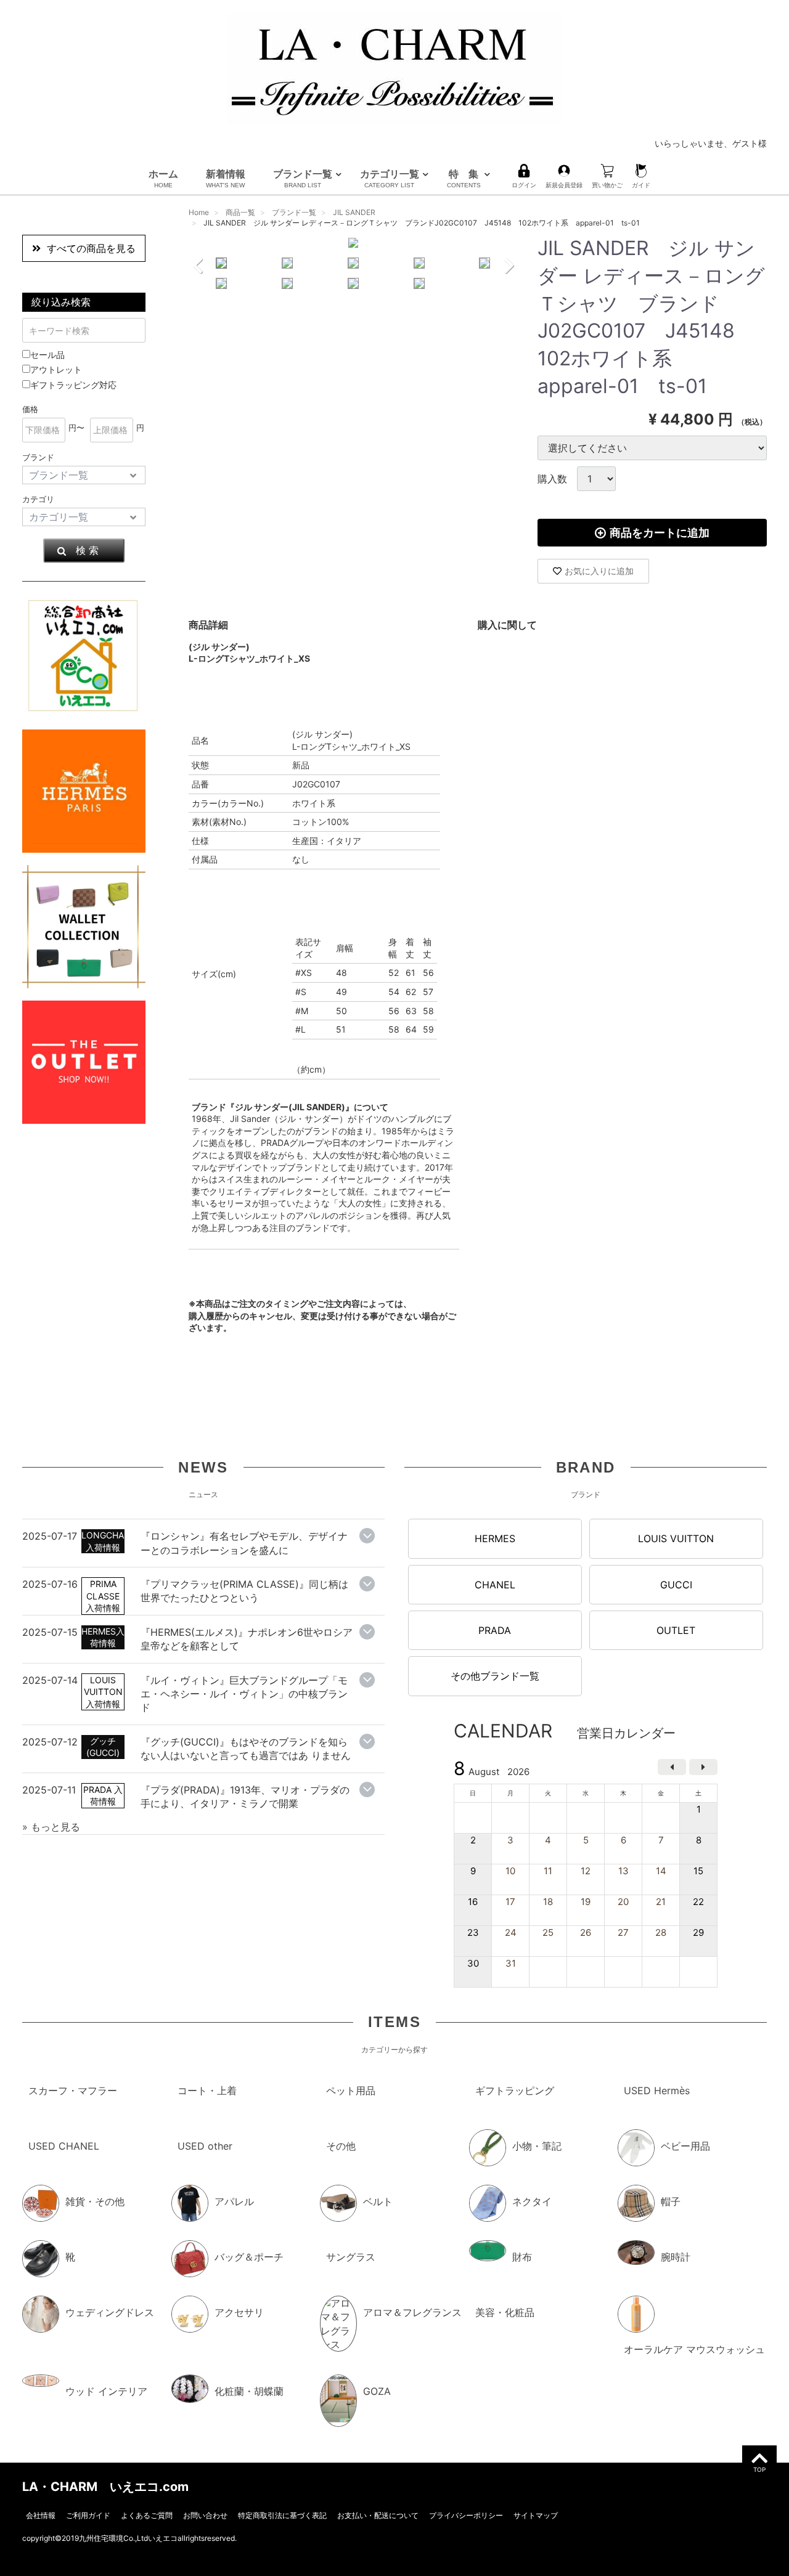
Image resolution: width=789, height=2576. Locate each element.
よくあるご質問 (147, 2515)
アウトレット (56, 369)
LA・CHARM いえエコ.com (105, 2486)
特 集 (464, 178)
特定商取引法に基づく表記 (282, 2515)
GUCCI (676, 1584)
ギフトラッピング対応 (73, 385)
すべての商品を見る (91, 248)
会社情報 (41, 2515)
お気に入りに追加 (599, 571)
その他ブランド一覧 (495, 1676)
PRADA (495, 1630)
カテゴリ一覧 (390, 178)
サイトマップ (536, 2515)
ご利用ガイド (88, 2515)
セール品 (47, 355)
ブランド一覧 (303, 178)
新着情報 (226, 178)
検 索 (87, 550)
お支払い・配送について (378, 2515)
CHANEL (495, 1584)
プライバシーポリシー (466, 2515)
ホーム (163, 178)
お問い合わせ (205, 2515)
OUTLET (676, 1630)
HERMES (495, 1538)
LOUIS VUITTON (676, 1538)
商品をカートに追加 (660, 533)
